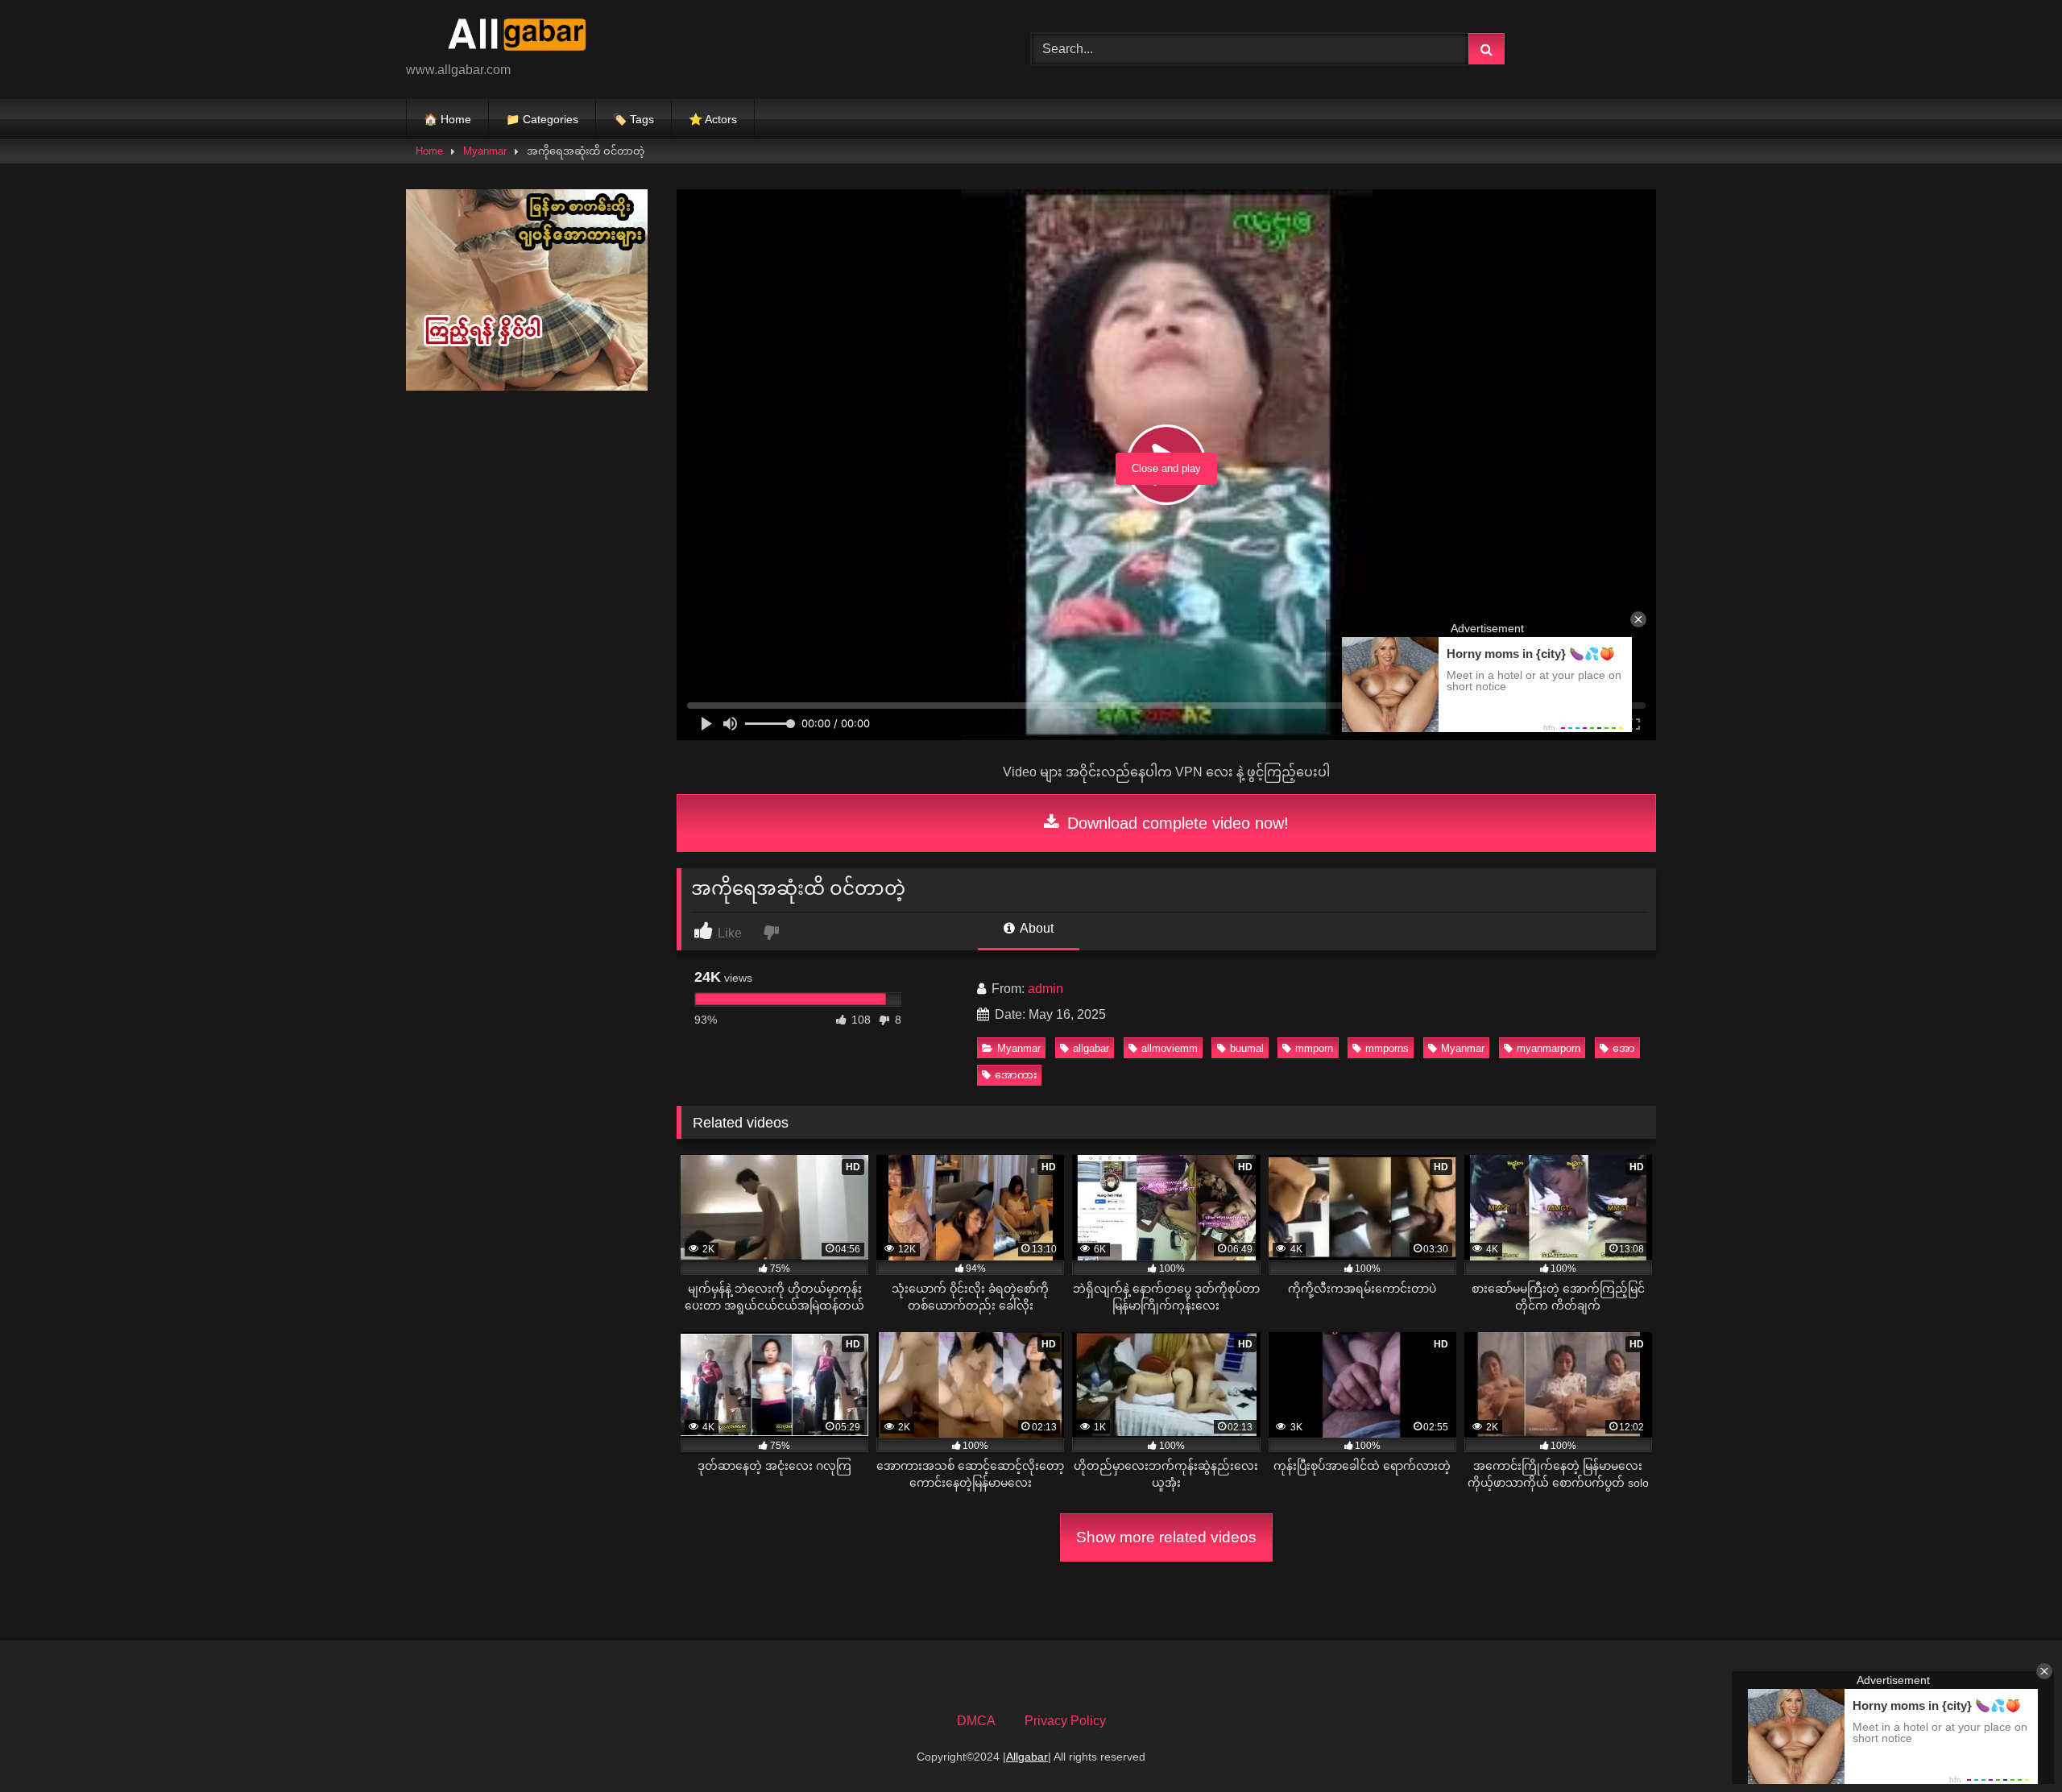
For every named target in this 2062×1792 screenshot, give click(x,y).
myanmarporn (1549, 1048)
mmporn (1314, 1048)
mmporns (1387, 1048)
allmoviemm (1170, 1048)
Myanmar (485, 151)
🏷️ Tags (634, 119)
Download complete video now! (1176, 823)
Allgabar (1027, 1757)
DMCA (976, 1721)
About (1035, 928)
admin (1045, 989)
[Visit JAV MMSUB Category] (527, 386)
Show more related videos (1166, 1537)
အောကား (1016, 1075)
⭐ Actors (713, 119)
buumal (1247, 1048)
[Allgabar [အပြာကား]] (527, 37)
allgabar (1091, 1048)
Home (429, 151)
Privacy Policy (1065, 1721)
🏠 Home (447, 119)
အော (1624, 1048)
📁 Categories (542, 119)
